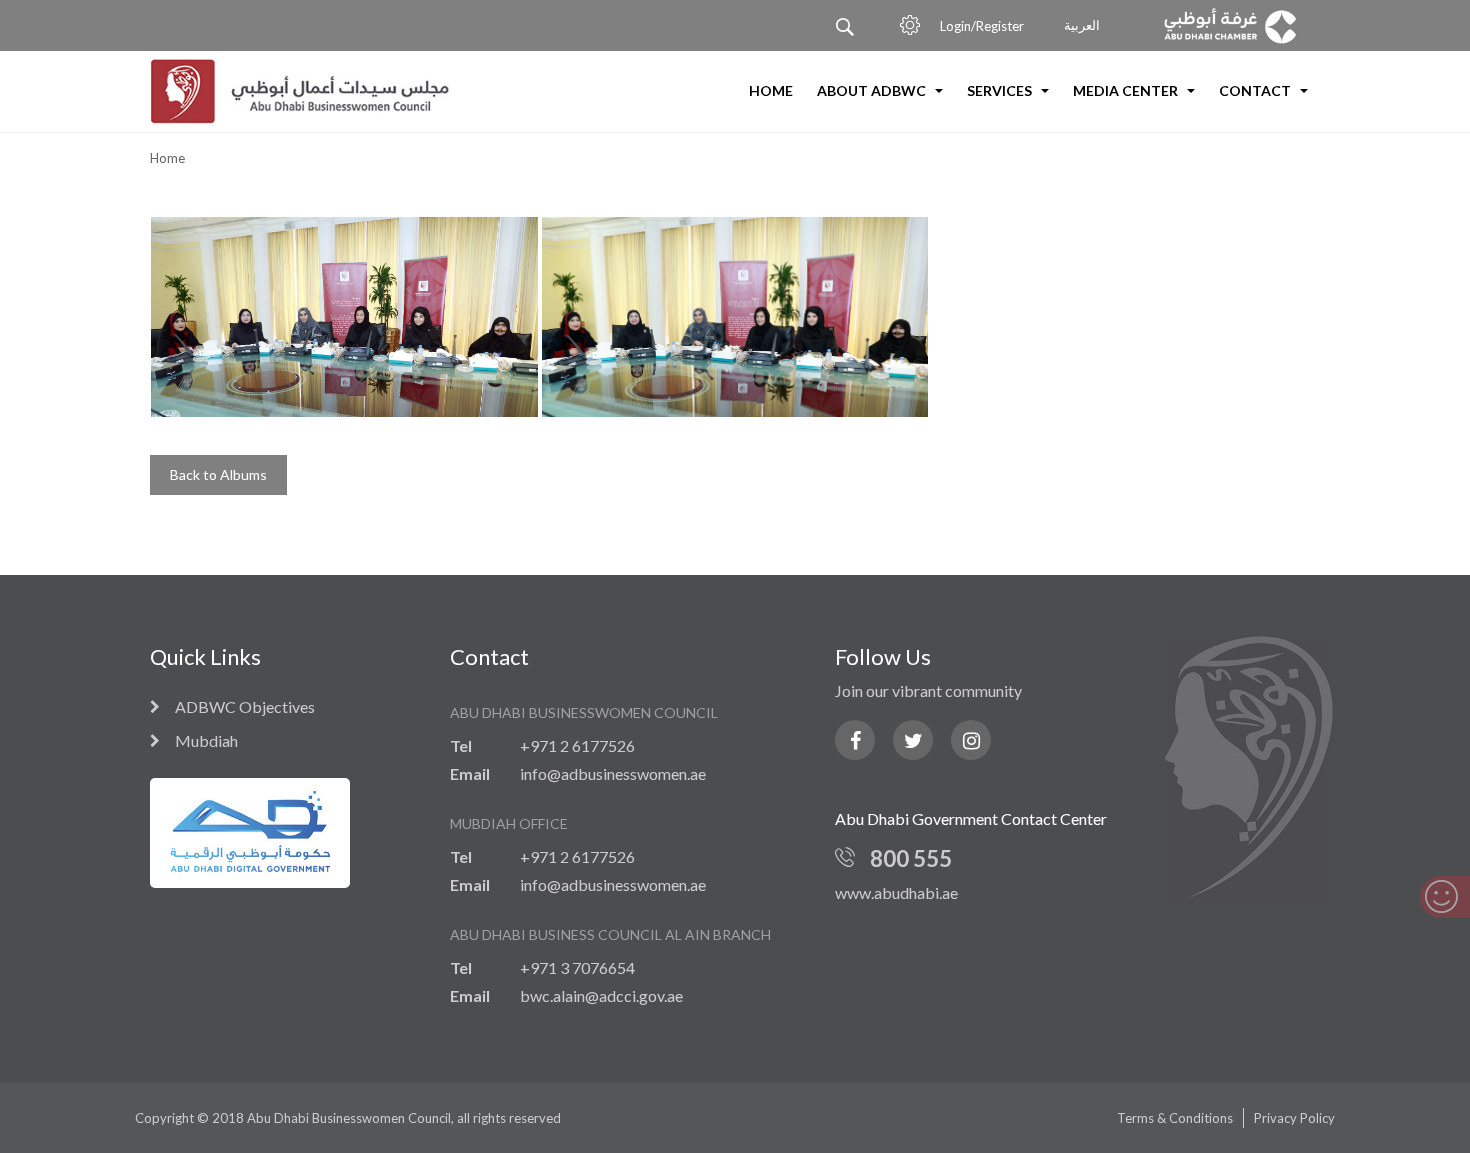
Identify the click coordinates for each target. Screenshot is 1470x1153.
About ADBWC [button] (873, 90)
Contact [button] (1256, 90)
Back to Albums (218, 474)
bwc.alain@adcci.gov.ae (601, 995)
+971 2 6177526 (577, 745)
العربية (1082, 25)
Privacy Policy (1294, 1118)
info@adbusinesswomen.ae (613, 773)
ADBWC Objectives (245, 706)
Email (470, 773)
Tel (461, 745)
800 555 (911, 858)
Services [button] (1001, 90)
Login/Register (982, 26)
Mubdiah (206, 740)
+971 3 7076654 (577, 967)
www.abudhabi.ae (896, 892)
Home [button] (771, 90)
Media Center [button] (1127, 90)
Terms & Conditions (1175, 1118)
